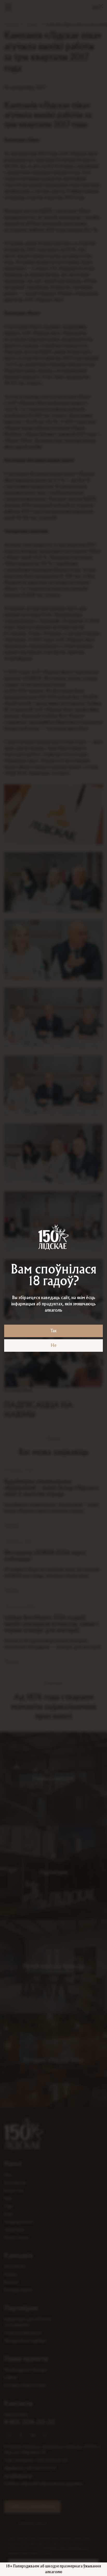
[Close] (101, 6)
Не (54, 1345)
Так (53, 1331)
